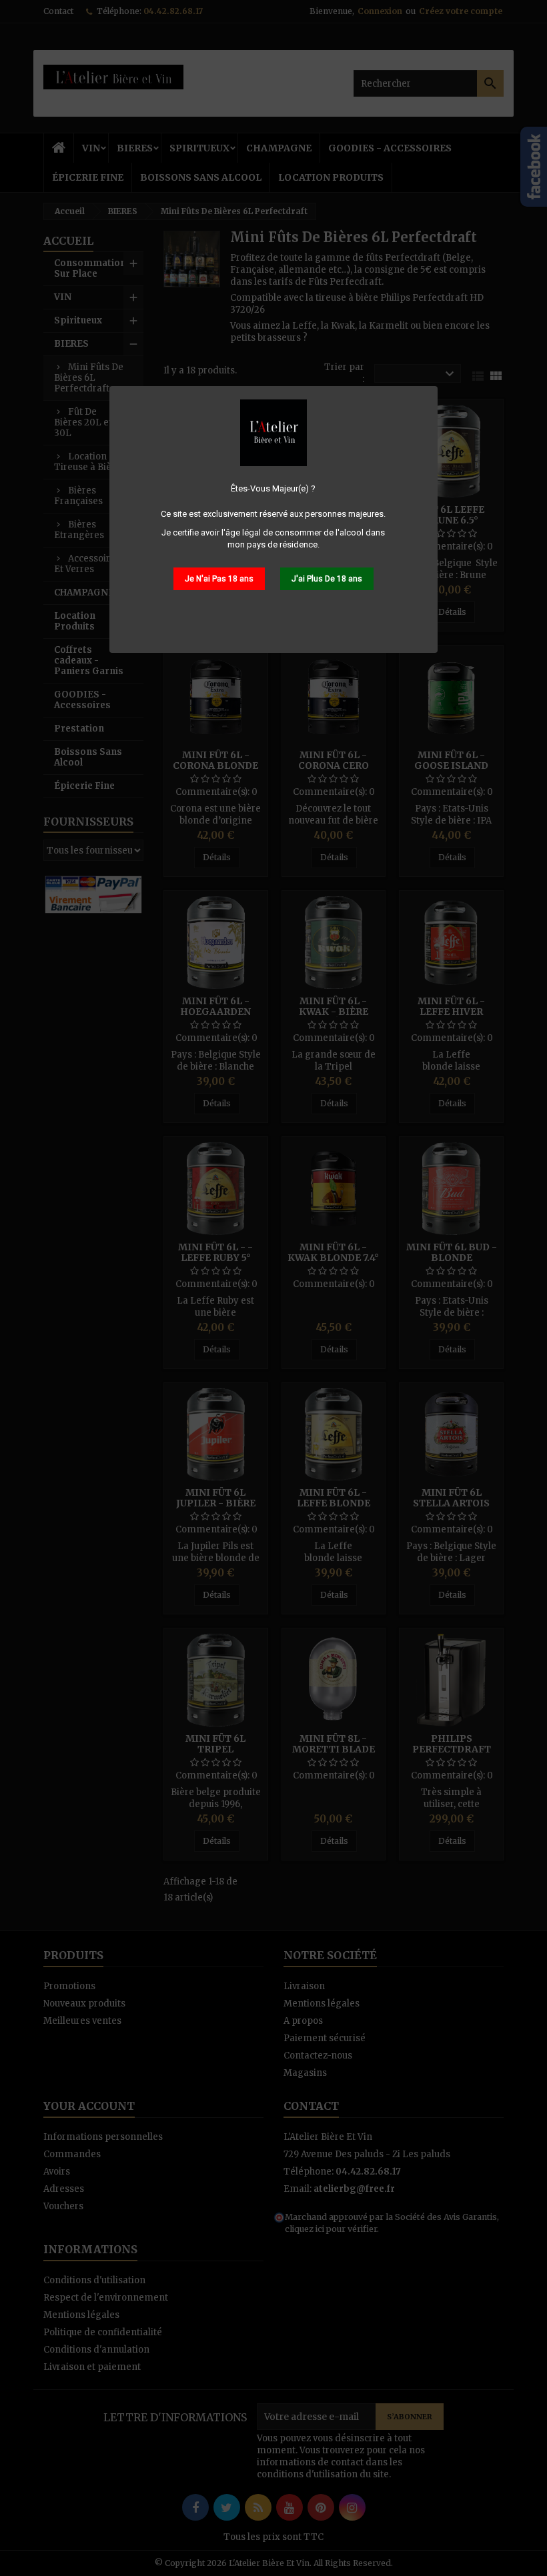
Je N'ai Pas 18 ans (219, 579)
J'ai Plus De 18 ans (327, 579)
